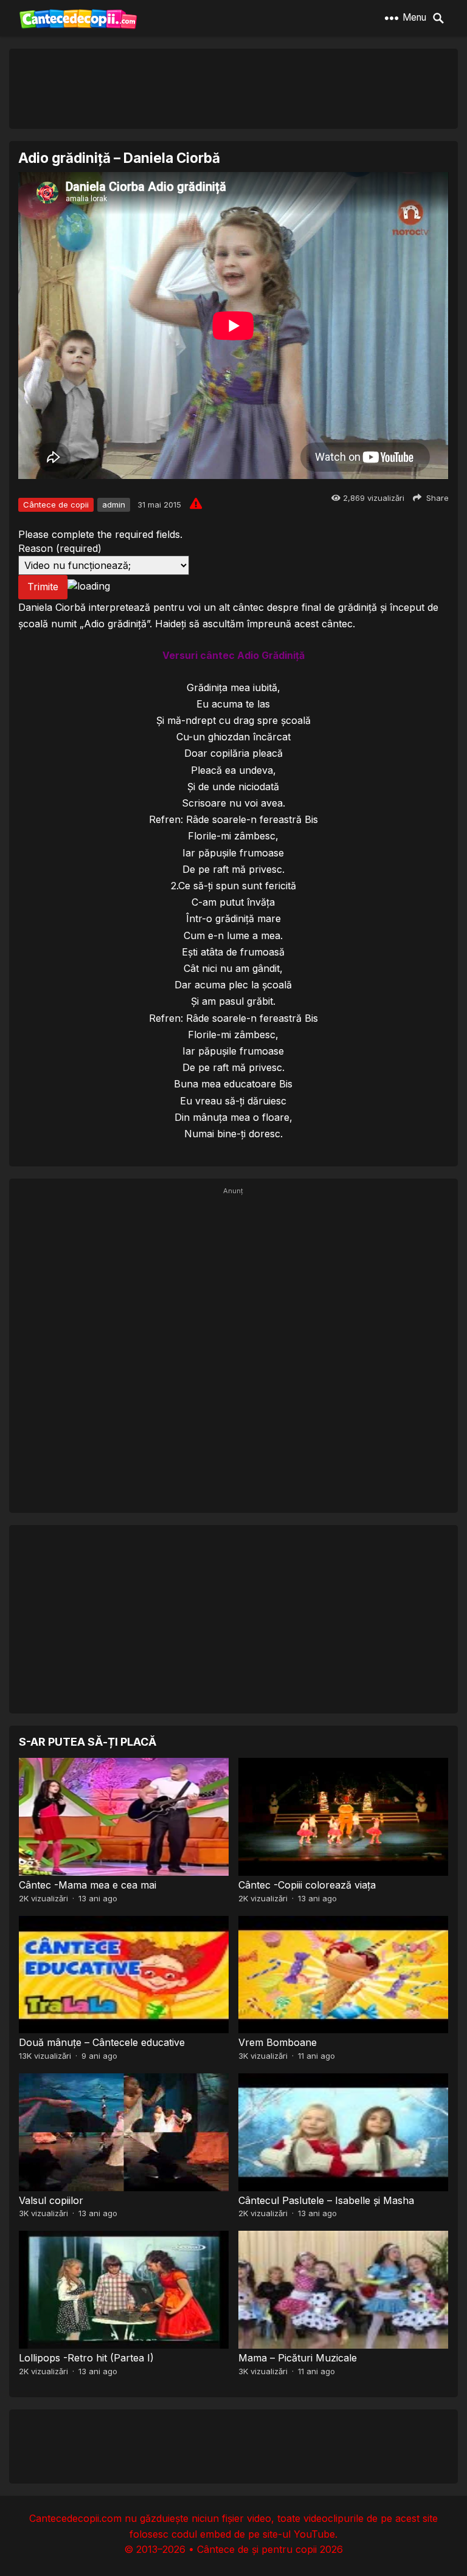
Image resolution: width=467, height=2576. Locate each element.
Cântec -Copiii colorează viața (307, 1885)
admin (114, 505)
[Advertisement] (233, 88)
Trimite (43, 587)
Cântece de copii (56, 505)
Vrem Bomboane (278, 2042)
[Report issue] (196, 503)
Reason (60, 548)
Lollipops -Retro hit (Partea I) (86, 2358)
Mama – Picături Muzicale (298, 2358)
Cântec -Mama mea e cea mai (88, 1885)
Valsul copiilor (51, 2200)
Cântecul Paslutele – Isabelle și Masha (326, 2200)
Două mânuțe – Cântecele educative (102, 2042)
